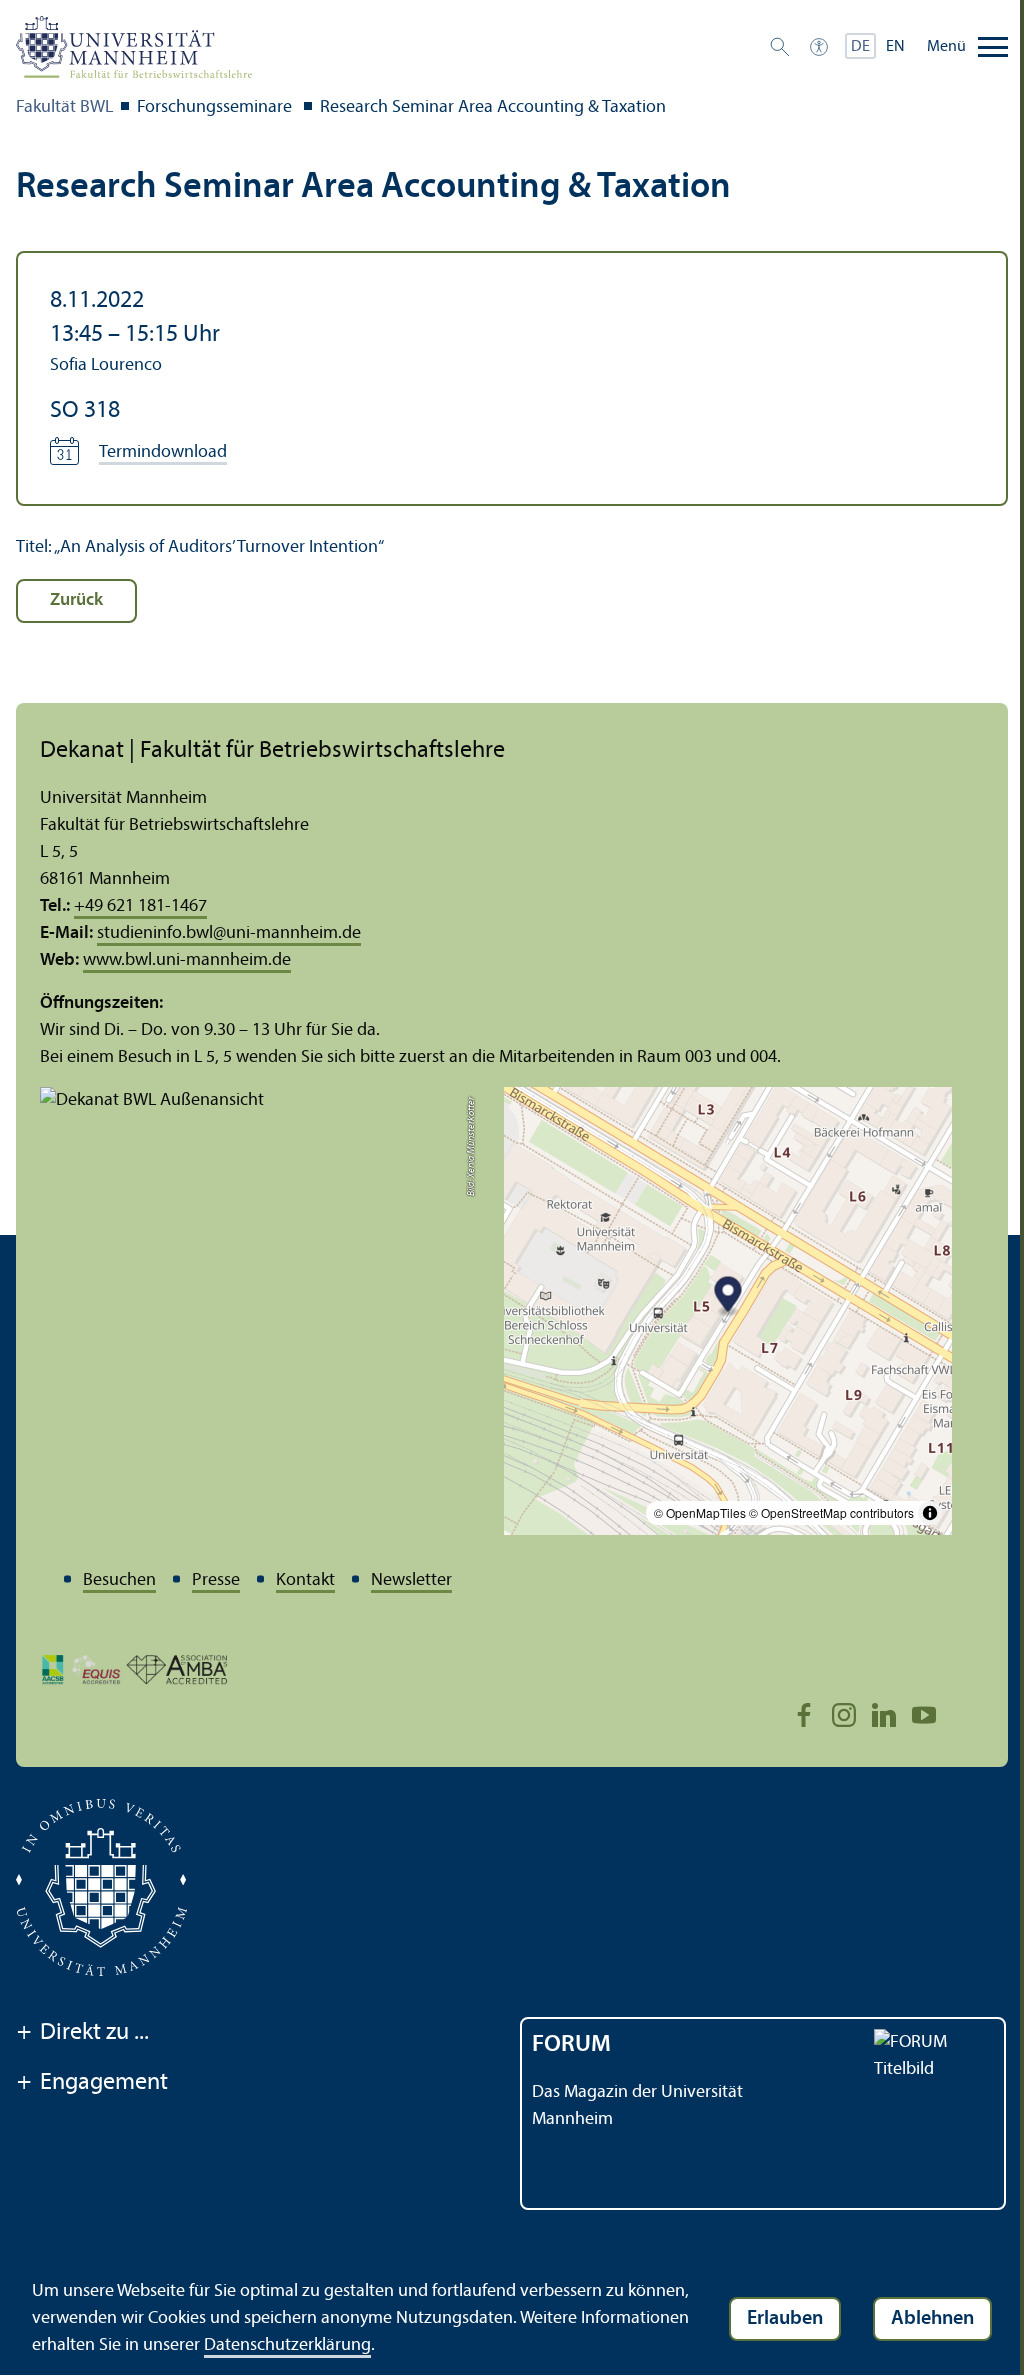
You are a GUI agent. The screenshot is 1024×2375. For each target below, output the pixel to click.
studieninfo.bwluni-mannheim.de (229, 933)
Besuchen (119, 1580)
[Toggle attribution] (930, 1513)
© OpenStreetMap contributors (831, 1512)
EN (895, 47)
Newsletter (411, 1580)
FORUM (571, 2045)
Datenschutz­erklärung (287, 2345)
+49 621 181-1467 (140, 906)
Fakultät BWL (64, 107)
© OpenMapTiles (700, 1512)
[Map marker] (728, 1296)
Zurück (76, 600)
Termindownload (163, 452)
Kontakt (305, 1580)
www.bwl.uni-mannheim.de (187, 960)
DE (860, 47)
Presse (216, 1580)
